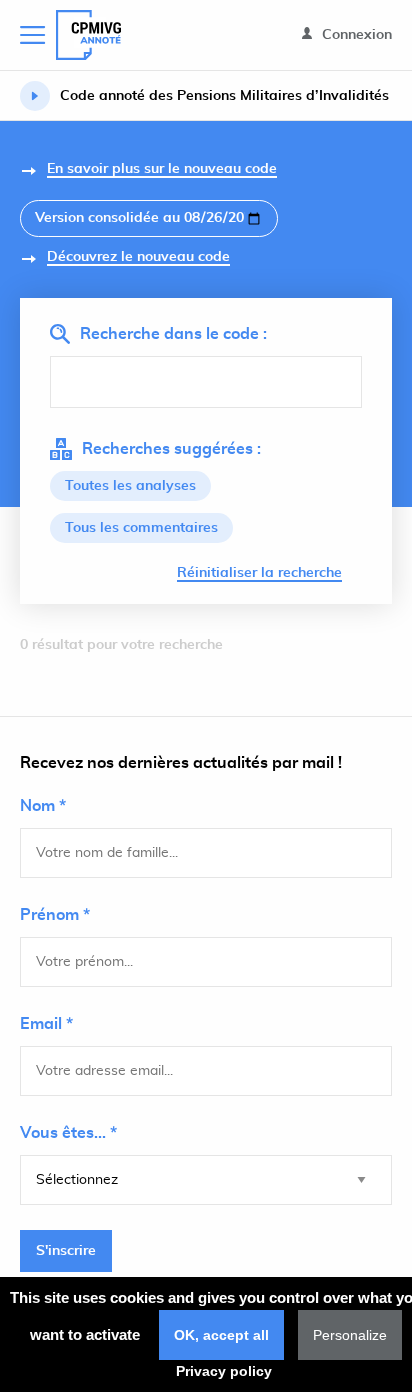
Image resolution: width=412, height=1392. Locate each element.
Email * (46, 1024)
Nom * (43, 806)
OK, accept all (221, 1335)
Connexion (355, 35)
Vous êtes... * (68, 1133)
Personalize (350, 1335)
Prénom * (55, 915)
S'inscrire (66, 1251)
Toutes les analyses (130, 486)
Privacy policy (224, 1371)
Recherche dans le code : (173, 334)
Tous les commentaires (141, 528)
